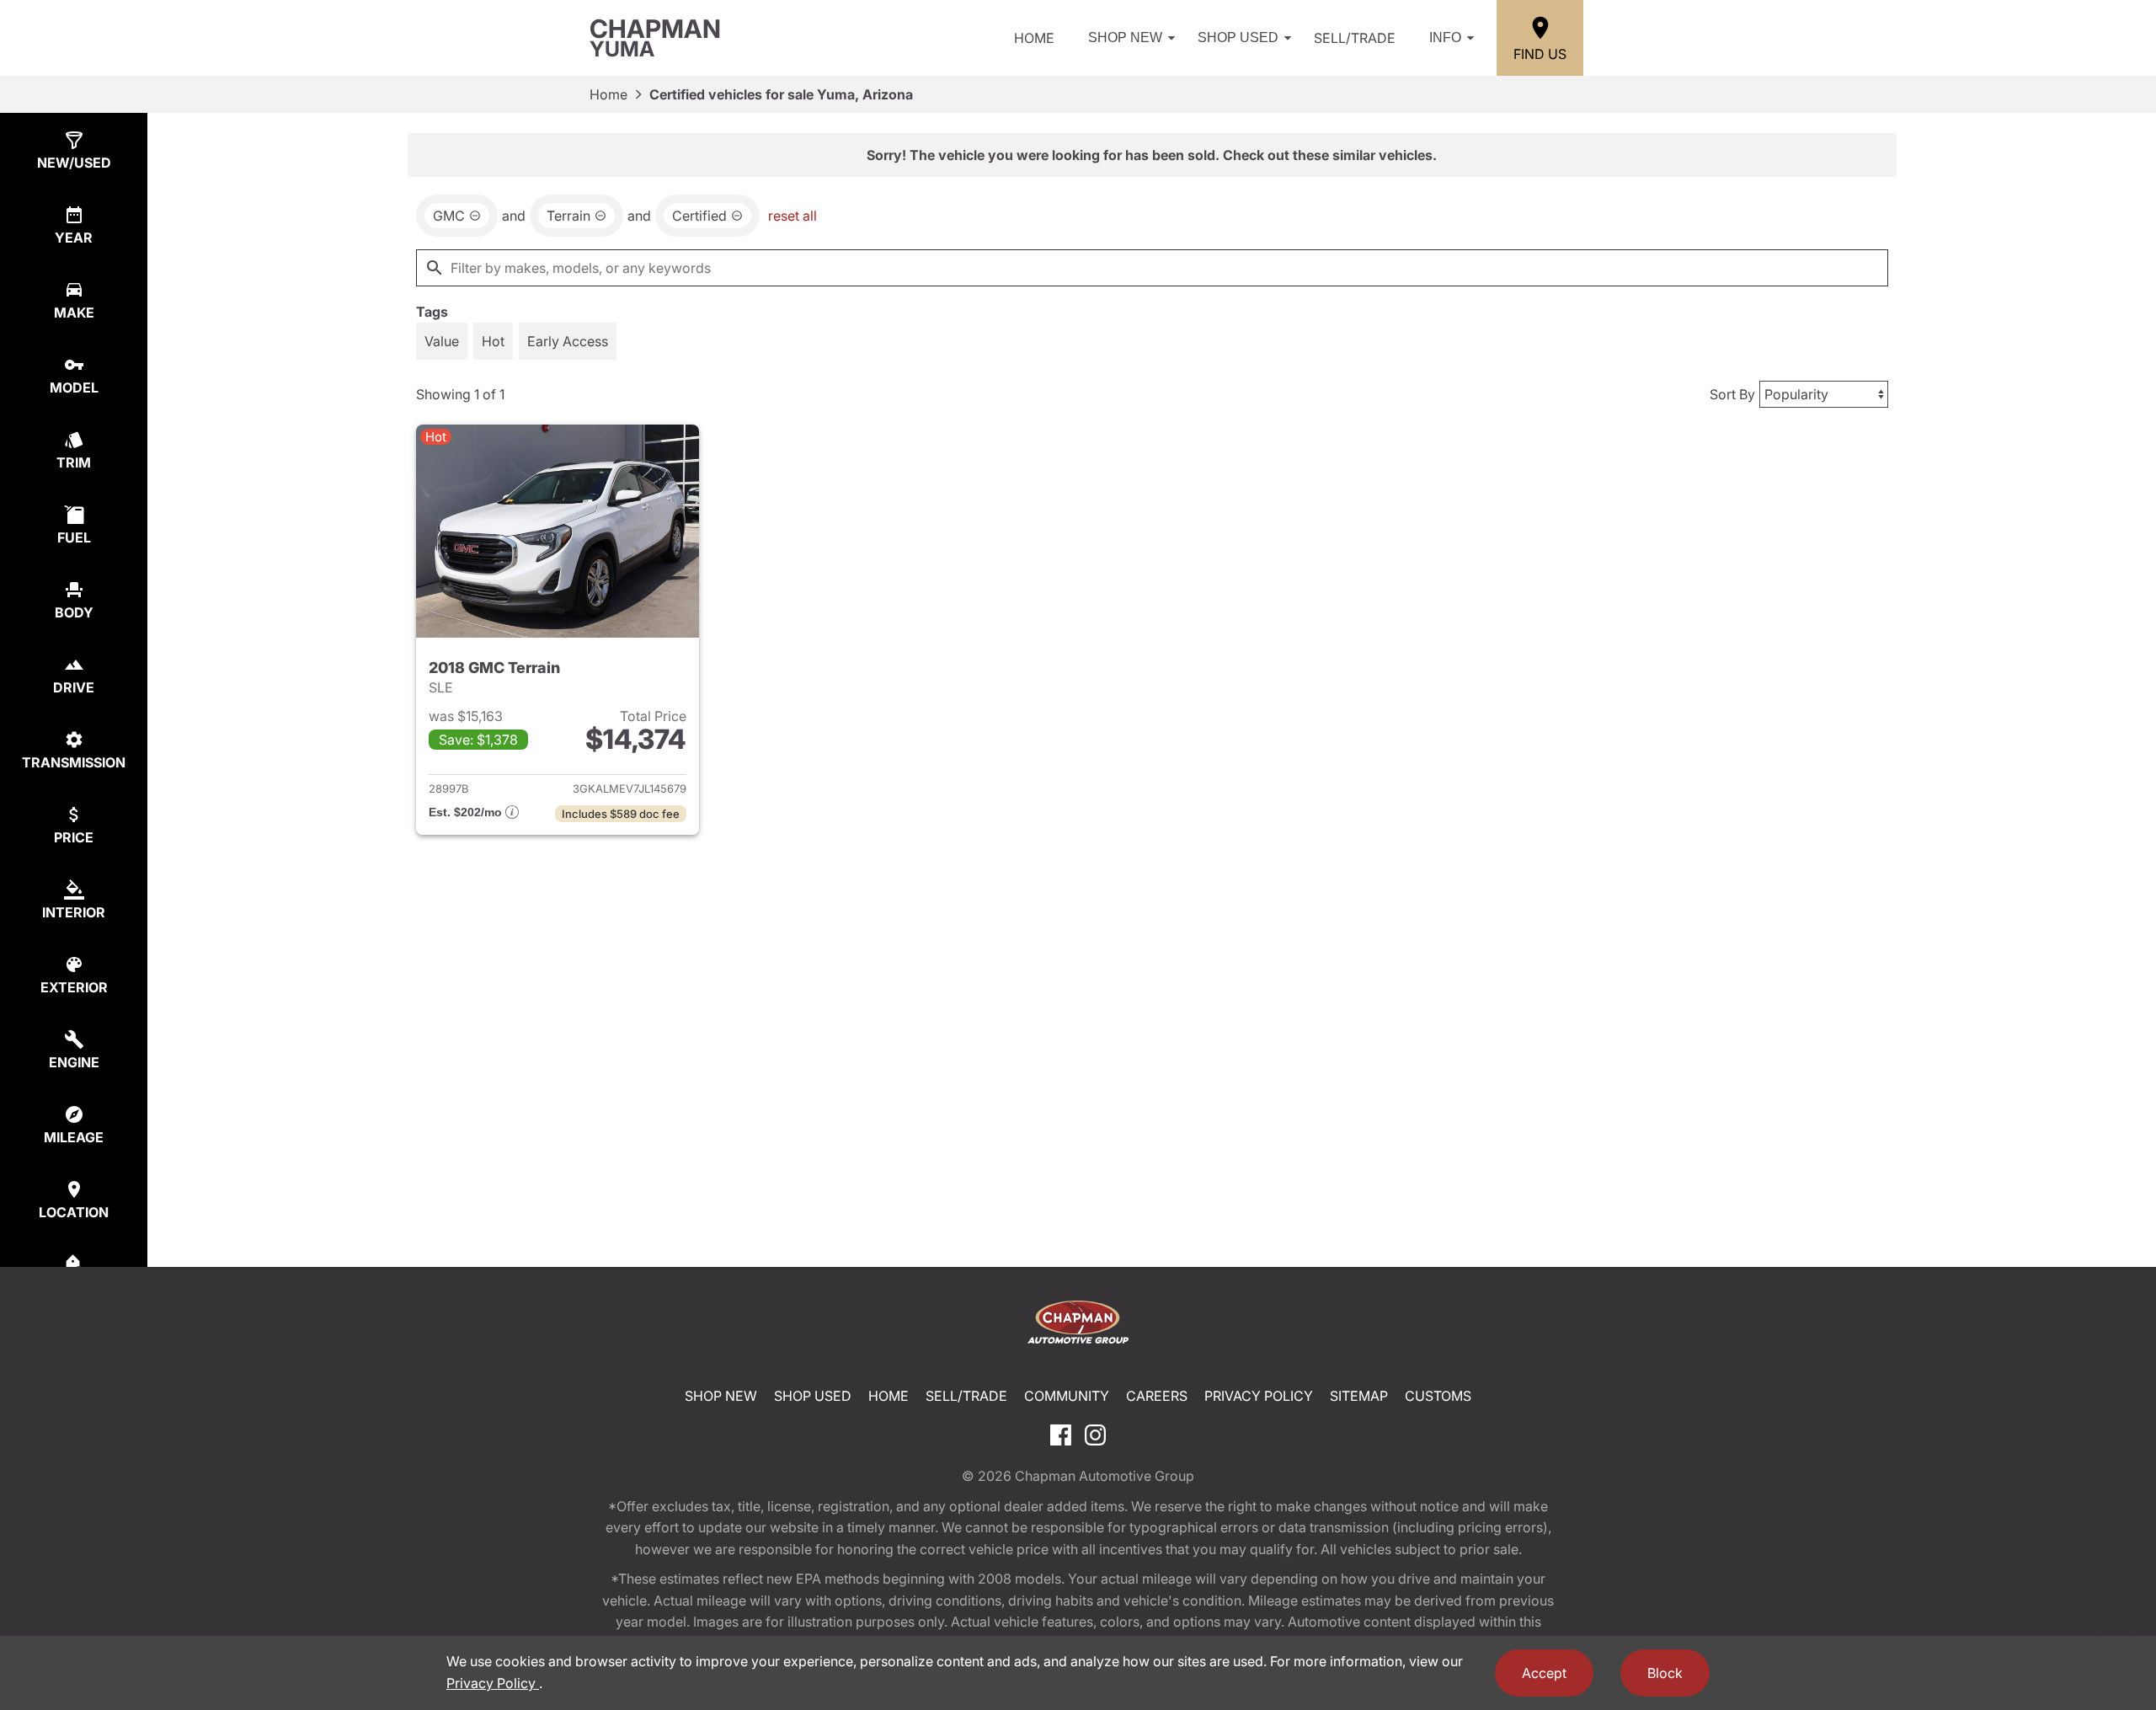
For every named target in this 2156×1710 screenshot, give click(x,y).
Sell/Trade (1355, 38)
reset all (792, 216)
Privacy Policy (1259, 1396)
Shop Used (1238, 37)
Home (1034, 38)
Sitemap (1359, 1396)
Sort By (1732, 394)
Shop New (1125, 37)
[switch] (442, 341)
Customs (1438, 1396)
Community (1067, 1396)
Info (1445, 37)
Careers (1157, 1396)
